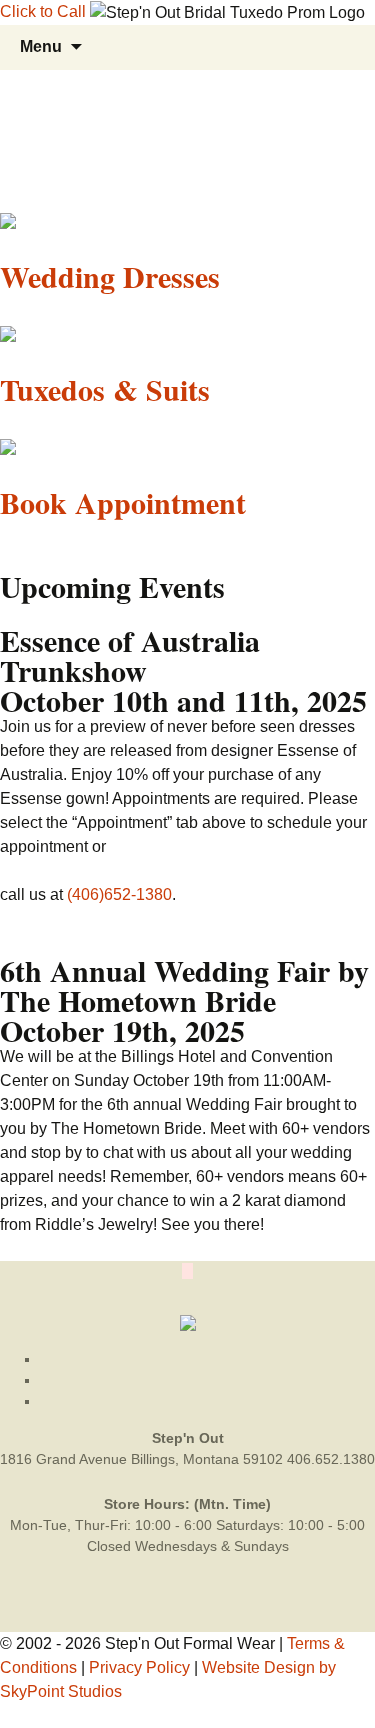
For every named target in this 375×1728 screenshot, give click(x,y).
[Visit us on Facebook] (207, 1380)
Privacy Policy (139, 1667)
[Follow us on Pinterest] (207, 1359)
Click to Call (43, 11)
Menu (41, 46)
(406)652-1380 (119, 894)
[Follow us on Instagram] (207, 1401)
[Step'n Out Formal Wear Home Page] (188, 1322)
